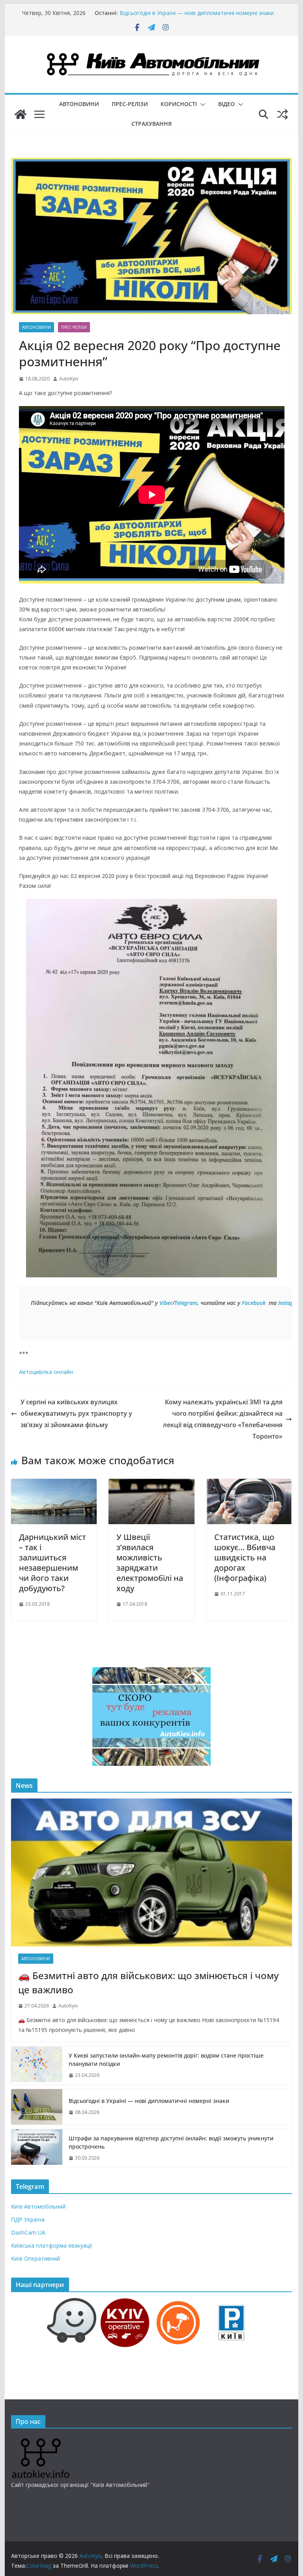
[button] (201, 104)
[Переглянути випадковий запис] (282, 114)
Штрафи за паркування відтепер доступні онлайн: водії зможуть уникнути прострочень (171, 2142)
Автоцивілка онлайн (46, 1372)
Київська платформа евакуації (52, 2245)
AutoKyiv (69, 379)
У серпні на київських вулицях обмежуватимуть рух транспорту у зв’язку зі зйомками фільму (76, 1413)
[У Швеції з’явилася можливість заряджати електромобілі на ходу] (151, 1484)
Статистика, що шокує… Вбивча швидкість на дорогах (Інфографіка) (245, 1557)
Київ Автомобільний (38, 2206)
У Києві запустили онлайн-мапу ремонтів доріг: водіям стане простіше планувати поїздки (166, 2060)
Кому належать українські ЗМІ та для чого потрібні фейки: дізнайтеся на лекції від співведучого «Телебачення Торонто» (223, 1419)
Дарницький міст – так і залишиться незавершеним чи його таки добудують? (52, 1563)
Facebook (254, 1303)
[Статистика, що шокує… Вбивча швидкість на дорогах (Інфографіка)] (249, 1484)
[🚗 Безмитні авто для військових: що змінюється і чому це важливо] (152, 1872)
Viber (166, 1303)
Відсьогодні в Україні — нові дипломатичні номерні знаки (197, 13)
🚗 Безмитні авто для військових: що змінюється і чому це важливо (148, 1982)
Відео (226, 104)
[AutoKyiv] (21, 114)
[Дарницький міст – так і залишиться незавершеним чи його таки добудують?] (54, 1484)
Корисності (179, 104)
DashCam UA (28, 2232)
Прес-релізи (130, 104)
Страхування (151, 124)
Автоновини (79, 104)
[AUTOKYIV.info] (41, 2441)
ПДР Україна (28, 2219)
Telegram (186, 1303)
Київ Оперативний (36, 2258)
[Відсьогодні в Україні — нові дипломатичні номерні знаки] (37, 2107)
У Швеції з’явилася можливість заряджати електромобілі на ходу (150, 1563)
